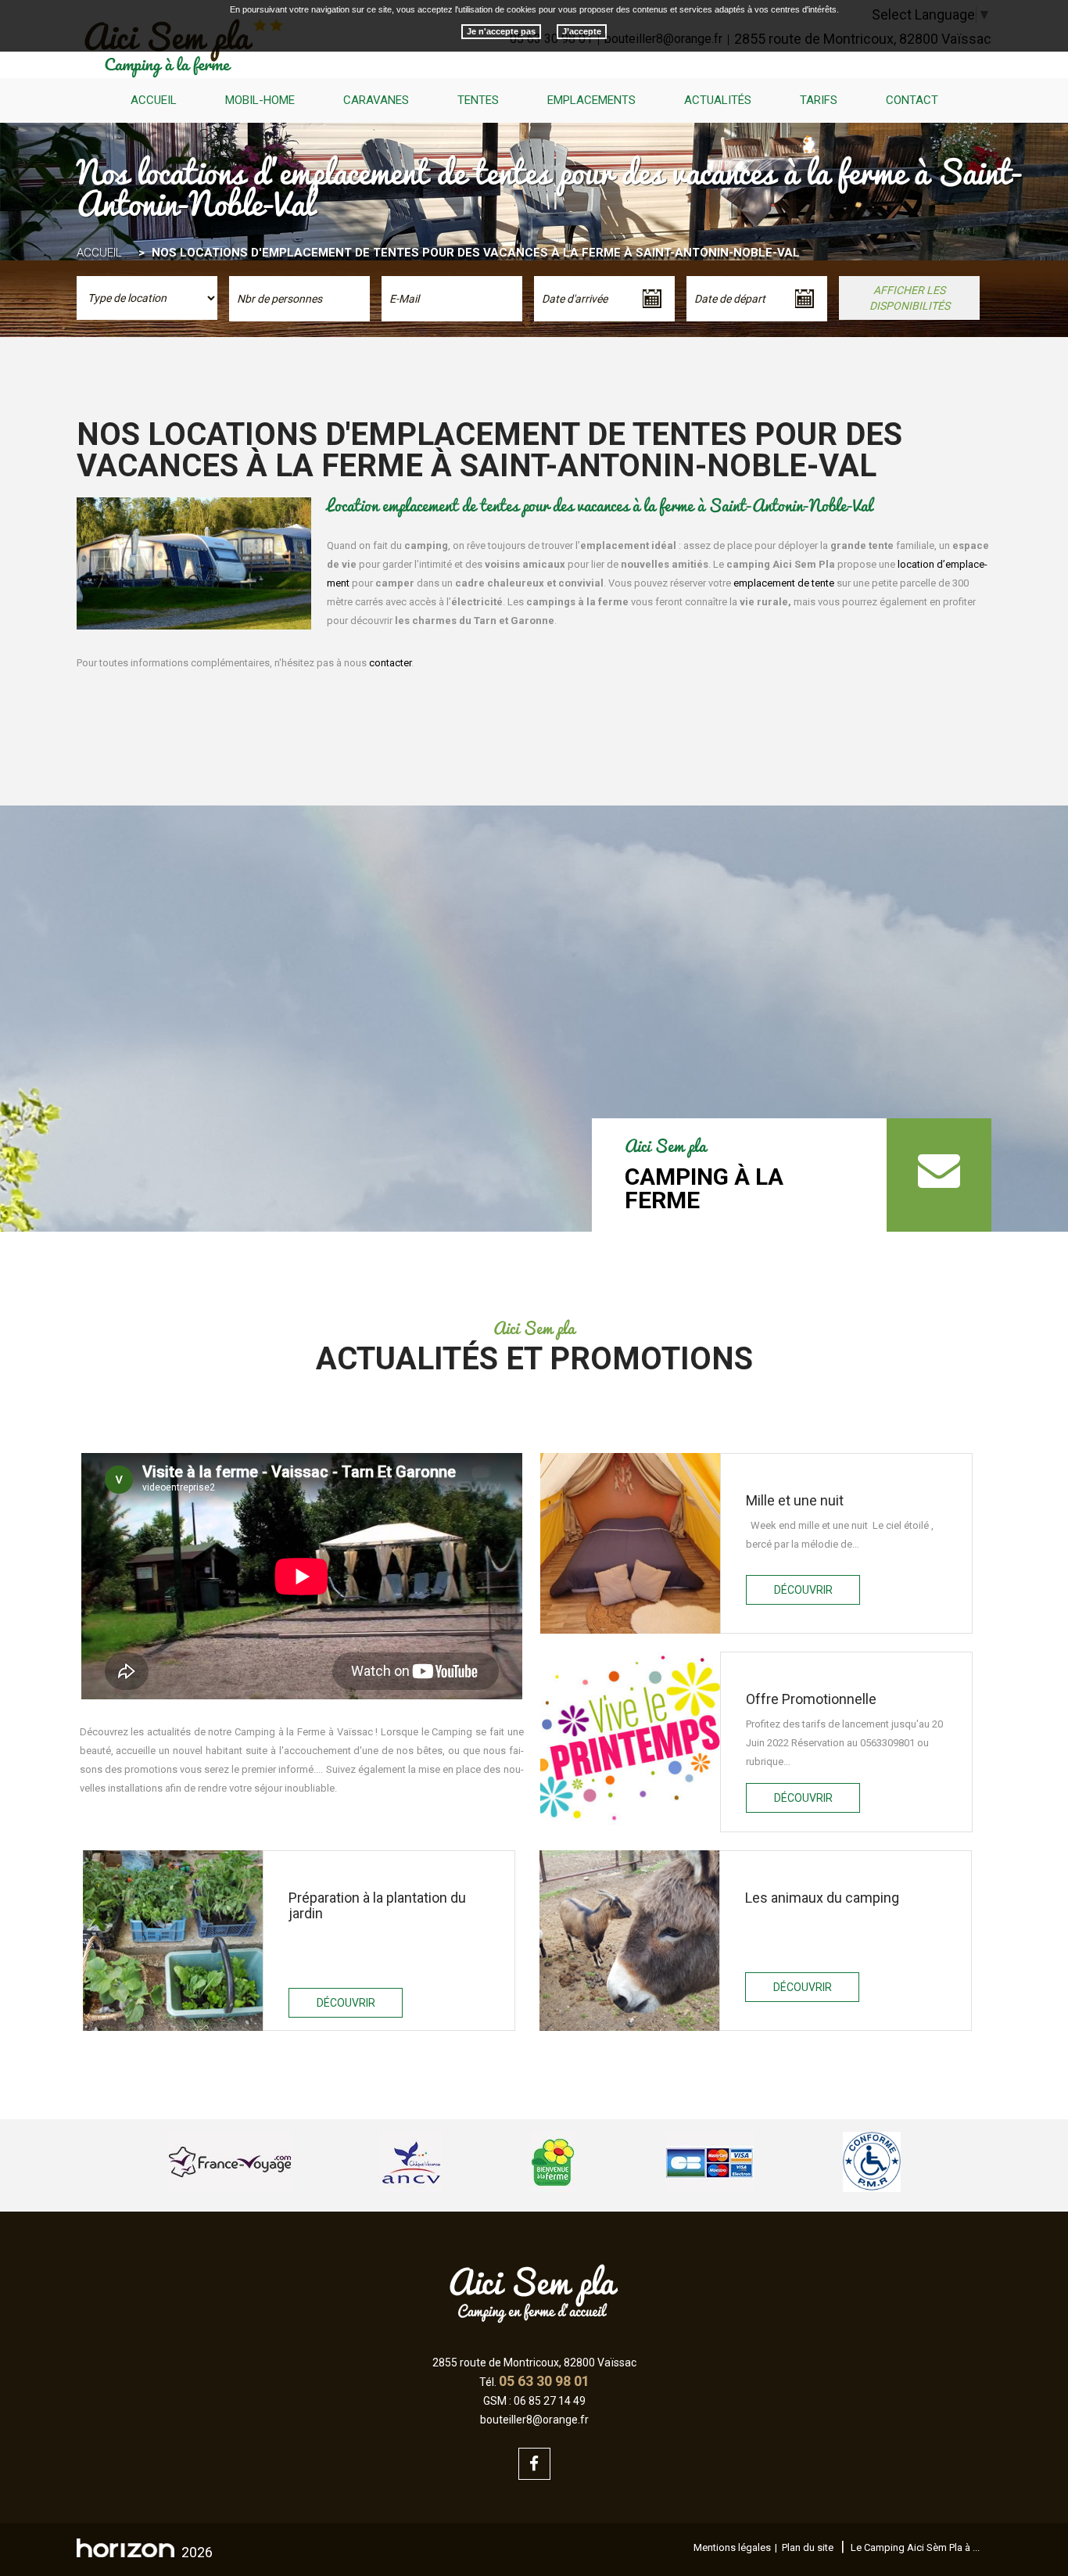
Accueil (154, 100)
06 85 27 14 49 (550, 2401)
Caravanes (376, 100)
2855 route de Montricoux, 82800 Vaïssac (534, 2363)
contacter (390, 663)
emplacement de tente (783, 583)
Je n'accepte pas (501, 31)
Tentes (478, 100)
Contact (912, 100)
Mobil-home (260, 100)
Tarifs (819, 100)
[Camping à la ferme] (939, 1175)
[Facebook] (534, 2464)
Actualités (718, 100)
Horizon (125, 2548)
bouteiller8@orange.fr (534, 2420)
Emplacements (591, 100)
